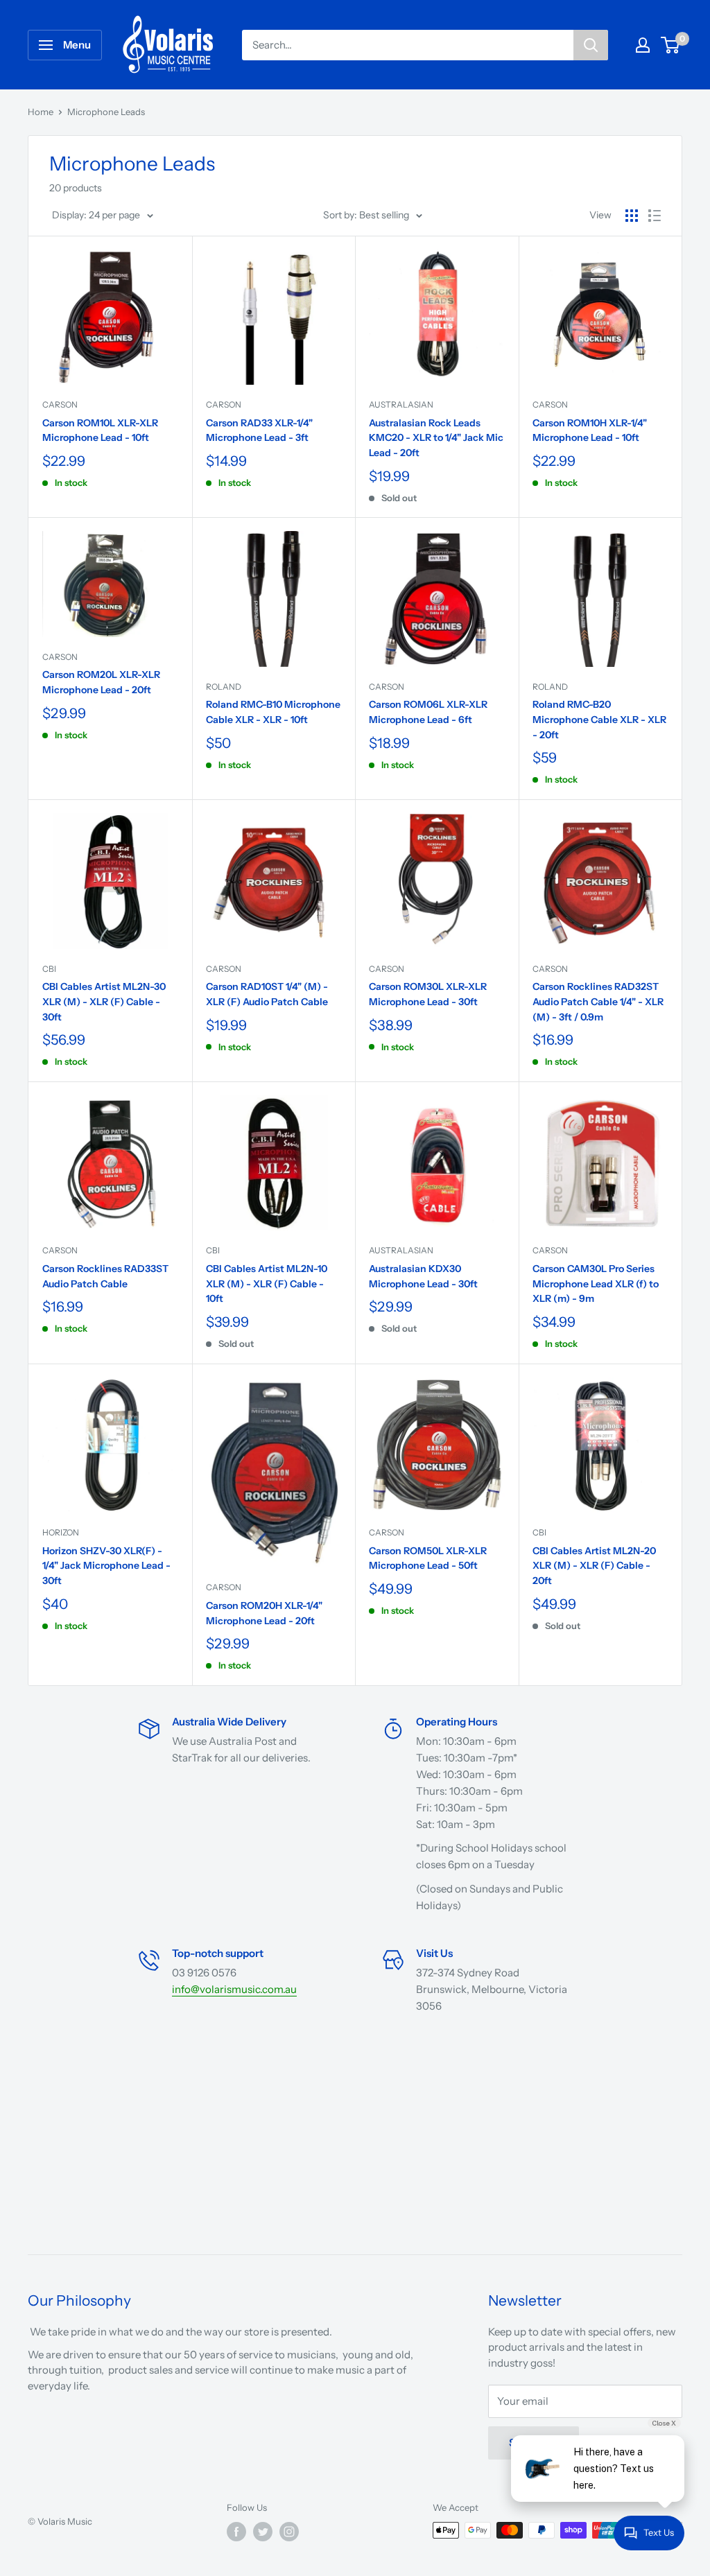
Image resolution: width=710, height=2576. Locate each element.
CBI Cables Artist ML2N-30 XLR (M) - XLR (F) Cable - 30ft (104, 1001)
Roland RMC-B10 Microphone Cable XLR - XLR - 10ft (273, 712)
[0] (671, 45)
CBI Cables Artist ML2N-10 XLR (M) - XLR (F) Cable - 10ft (267, 1283)
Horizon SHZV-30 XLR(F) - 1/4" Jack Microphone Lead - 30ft (106, 1566)
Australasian (401, 404)
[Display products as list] (655, 216)
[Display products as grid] (632, 216)
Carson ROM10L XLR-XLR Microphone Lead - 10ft (100, 430)
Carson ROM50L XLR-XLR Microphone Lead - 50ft (428, 1558)
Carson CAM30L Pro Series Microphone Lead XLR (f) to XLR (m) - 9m (596, 1283)
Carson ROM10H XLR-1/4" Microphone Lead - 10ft (590, 430)
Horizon (61, 1532)
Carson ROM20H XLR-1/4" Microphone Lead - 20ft (264, 1613)
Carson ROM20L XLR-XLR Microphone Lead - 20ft (101, 682)
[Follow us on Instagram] (289, 2532)
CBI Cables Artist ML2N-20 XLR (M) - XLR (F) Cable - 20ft (594, 1566)
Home (41, 112)
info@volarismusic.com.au (234, 1989)
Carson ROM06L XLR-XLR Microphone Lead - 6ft (428, 712)
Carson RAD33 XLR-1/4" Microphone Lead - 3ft (259, 430)
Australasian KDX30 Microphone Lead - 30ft (423, 1276)
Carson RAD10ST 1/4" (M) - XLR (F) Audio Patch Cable (267, 994)
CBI (49, 969)
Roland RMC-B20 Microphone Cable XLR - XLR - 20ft (599, 719)
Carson (60, 404)
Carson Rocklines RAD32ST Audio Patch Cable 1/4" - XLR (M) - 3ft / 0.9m (598, 1001)
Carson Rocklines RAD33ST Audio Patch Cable (105, 1276)
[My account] (643, 45)
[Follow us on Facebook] (236, 2532)
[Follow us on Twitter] (263, 2532)
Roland (224, 687)
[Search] (591, 45)
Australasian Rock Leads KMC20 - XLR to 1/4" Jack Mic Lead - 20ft (436, 438)
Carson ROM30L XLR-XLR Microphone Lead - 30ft (428, 994)
